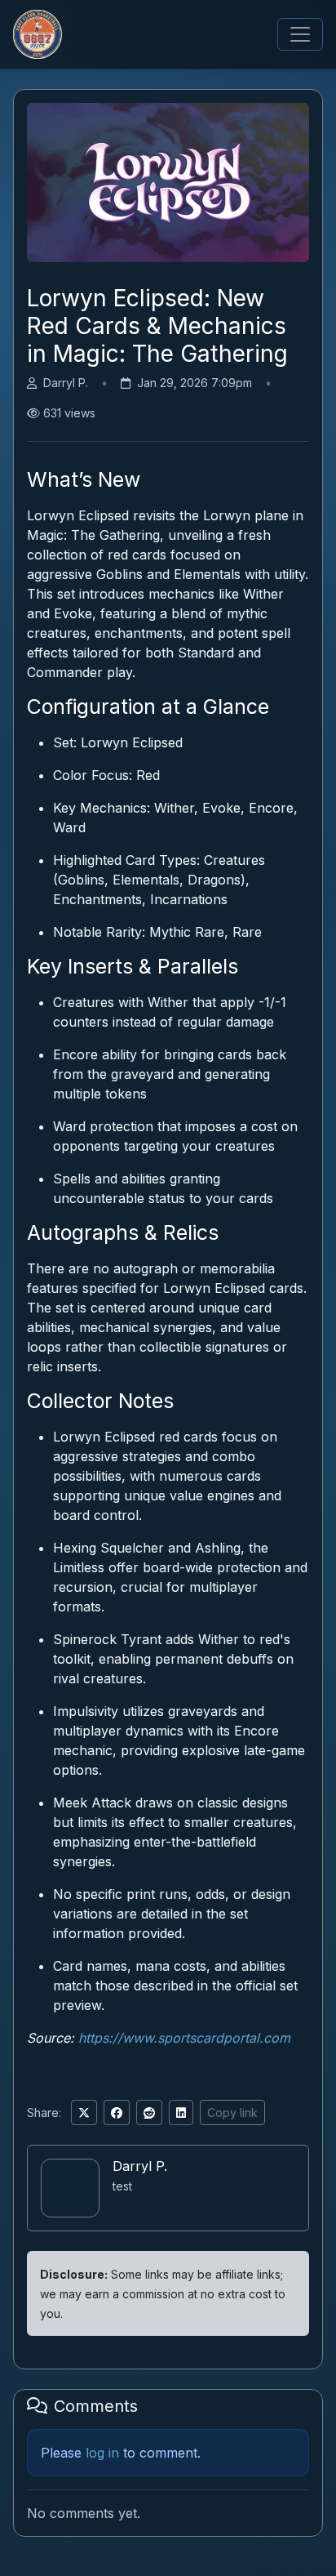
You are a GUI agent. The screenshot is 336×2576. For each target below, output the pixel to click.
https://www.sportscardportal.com (184, 2038)
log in (102, 2453)
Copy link (232, 2112)
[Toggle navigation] (300, 34)
